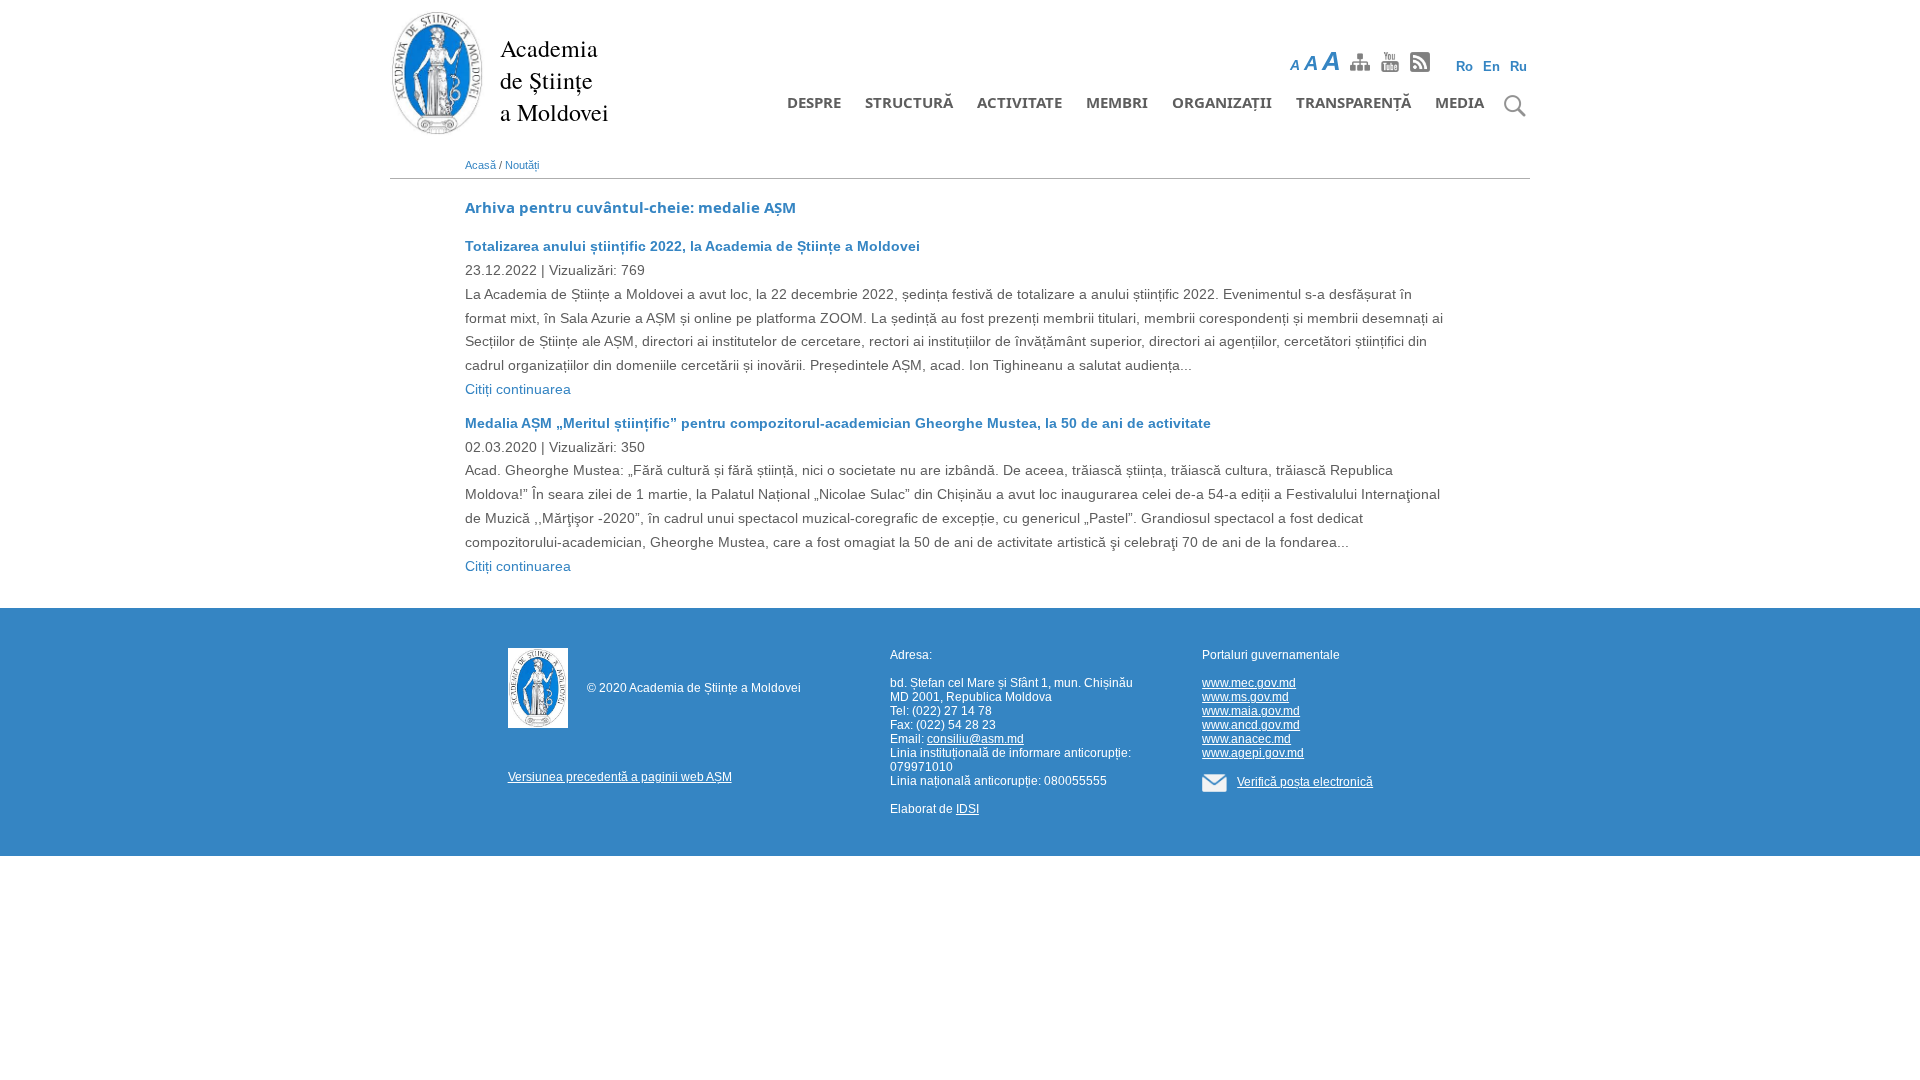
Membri (1117, 102)
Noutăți (522, 165)
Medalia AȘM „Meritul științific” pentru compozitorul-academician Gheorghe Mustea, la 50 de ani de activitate (838, 423)
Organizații (1222, 102)
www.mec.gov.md (1249, 683)
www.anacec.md (1246, 739)
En (1491, 66)
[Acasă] (437, 72)
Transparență (1353, 102)
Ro (1464, 66)
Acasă (480, 165)
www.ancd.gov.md (1251, 725)
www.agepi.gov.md (1253, 753)
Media (1459, 102)
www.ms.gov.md (1245, 697)
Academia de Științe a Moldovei (554, 80)
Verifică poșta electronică (1305, 782)
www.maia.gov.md (1251, 711)
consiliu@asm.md (975, 739)
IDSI (967, 809)
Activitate (1019, 102)
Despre (814, 102)
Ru (1518, 66)
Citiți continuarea (518, 389)
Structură (909, 102)
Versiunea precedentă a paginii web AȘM (620, 777)
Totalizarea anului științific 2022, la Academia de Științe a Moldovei (692, 246)
